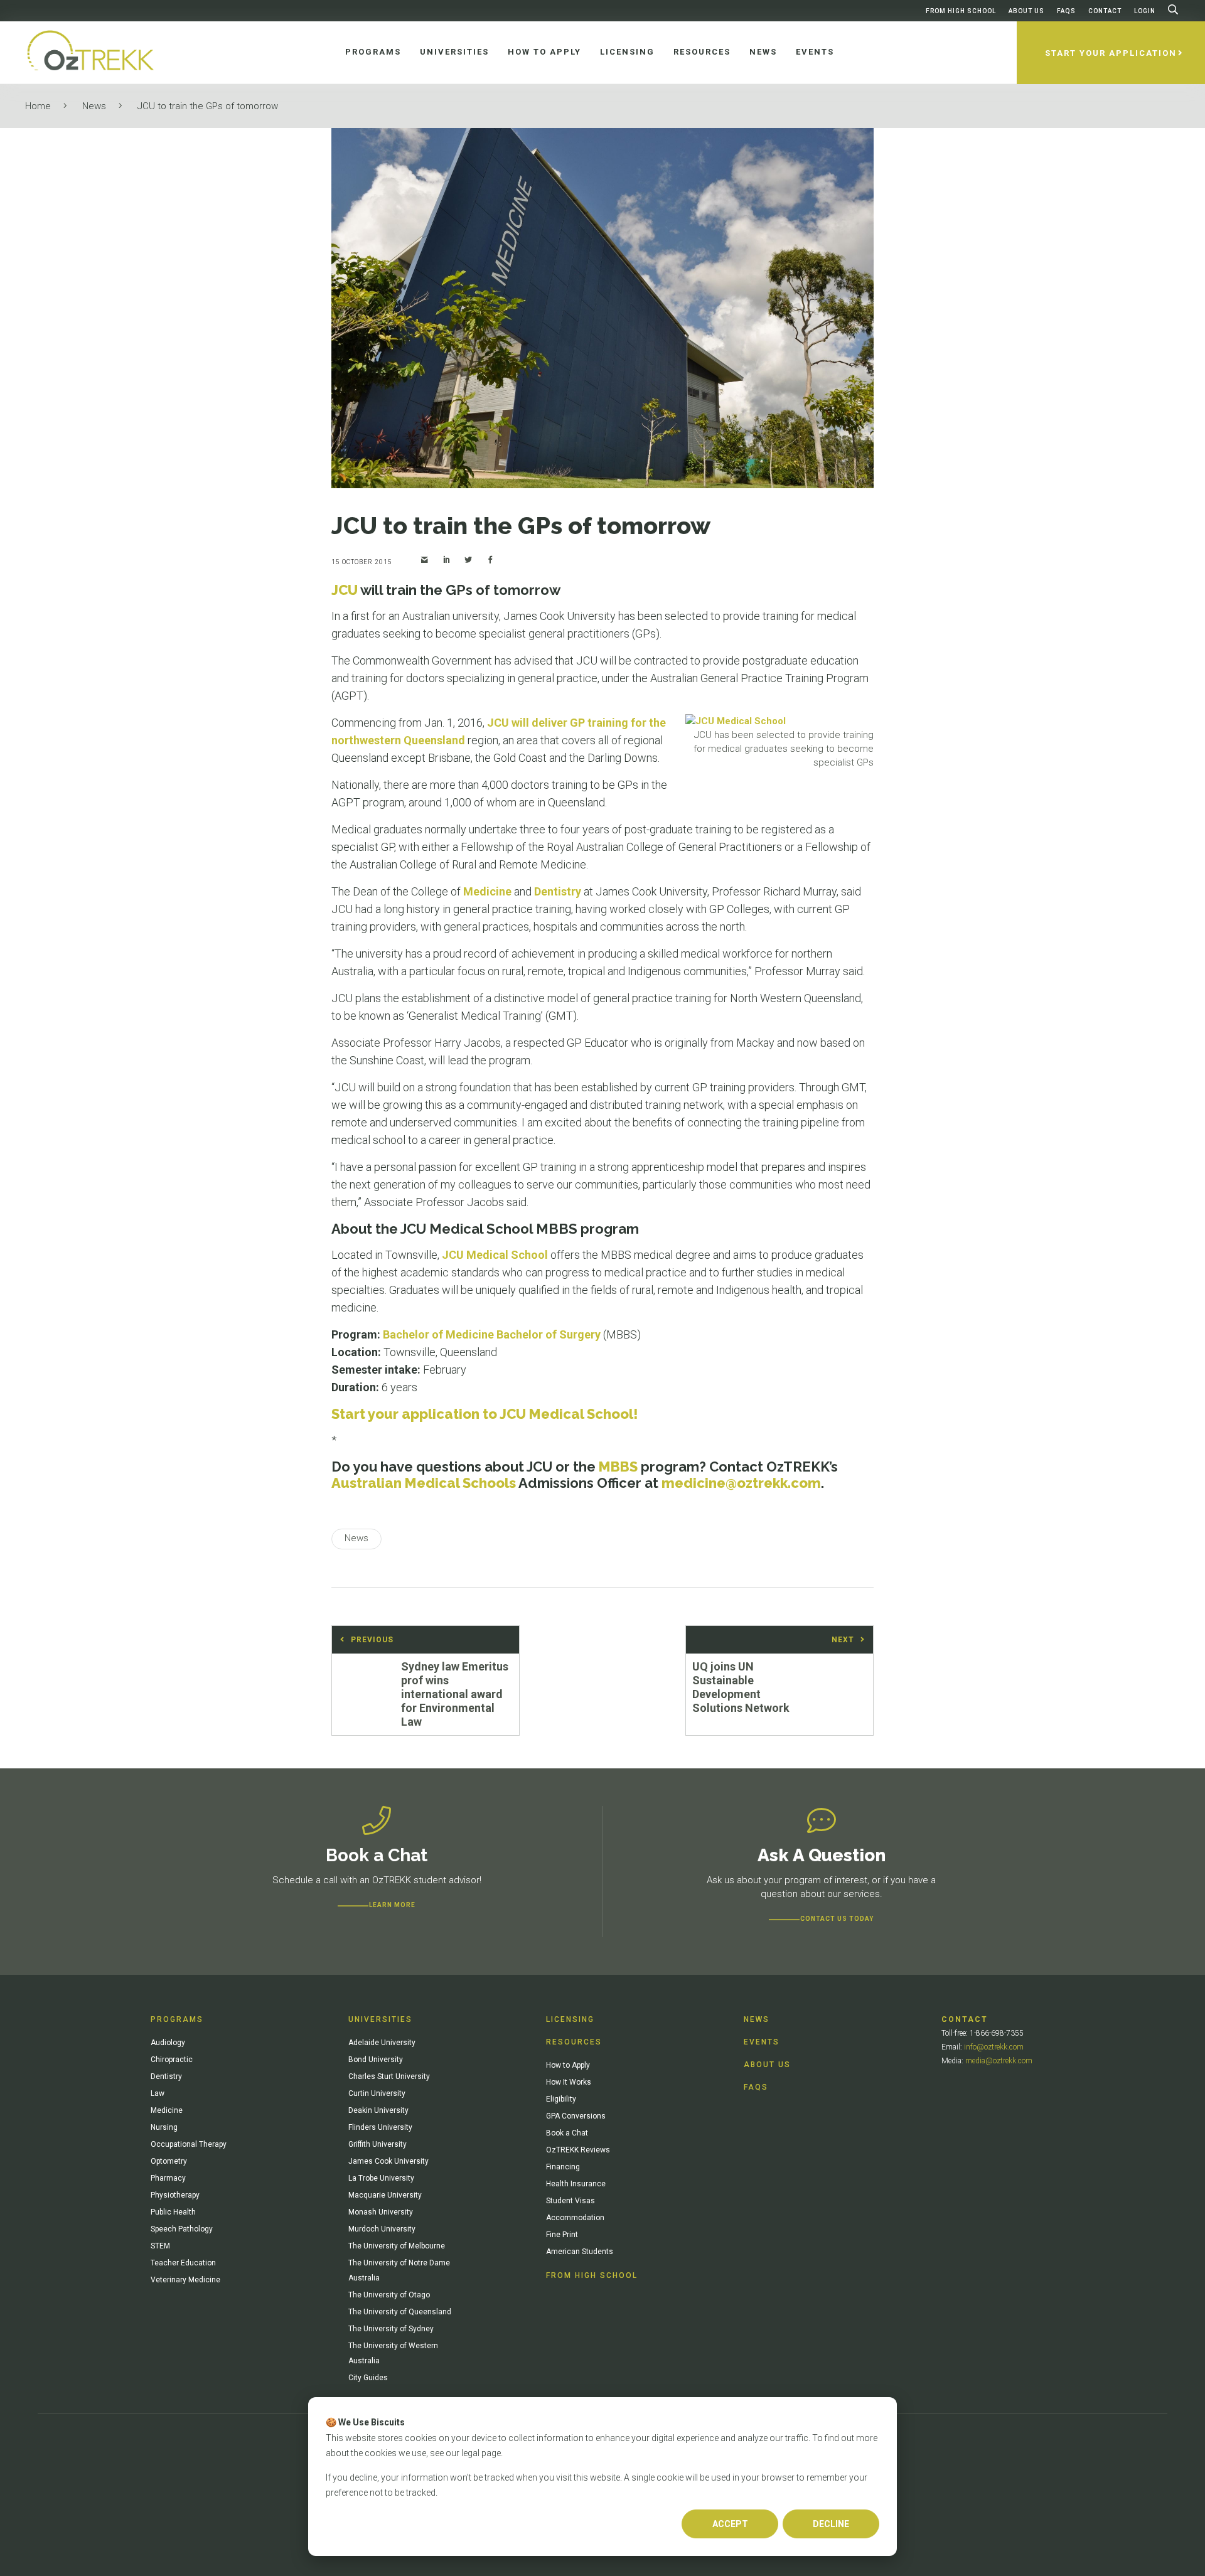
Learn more (392, 1905)
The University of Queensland (400, 2312)
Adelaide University (382, 2043)
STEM (160, 2246)
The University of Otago (389, 2295)
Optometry (169, 2161)
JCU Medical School (495, 1255)
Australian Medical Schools (424, 1483)
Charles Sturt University (389, 2076)
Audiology (168, 2043)
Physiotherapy (175, 2195)
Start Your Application (1111, 53)
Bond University (376, 2060)
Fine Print (562, 2235)
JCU (345, 590)
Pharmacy (168, 2178)
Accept (730, 2524)
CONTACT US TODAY (837, 1919)
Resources (574, 2042)
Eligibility (561, 2099)
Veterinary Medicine (185, 2280)
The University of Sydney (391, 2329)
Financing (563, 2167)
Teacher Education (183, 2263)
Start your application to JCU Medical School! (485, 1414)
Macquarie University (385, 2195)
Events (762, 2042)
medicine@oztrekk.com (741, 1483)
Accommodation (575, 2218)
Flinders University (380, 2127)
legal (470, 2453)
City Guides (368, 2378)
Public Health (173, 2212)
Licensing (570, 2019)
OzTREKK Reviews (578, 2150)
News (94, 106)
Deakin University (378, 2110)
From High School (961, 11)
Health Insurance (576, 2184)
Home (38, 106)
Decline (831, 2524)
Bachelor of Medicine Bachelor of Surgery (492, 1334)
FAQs (1066, 11)
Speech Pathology (182, 2229)
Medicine (487, 891)
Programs (177, 2019)
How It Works (569, 2082)
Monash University (381, 2212)
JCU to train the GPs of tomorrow (208, 106)
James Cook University (388, 2161)
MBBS (618, 1467)
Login (1145, 11)
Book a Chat (567, 2133)
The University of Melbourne (397, 2246)
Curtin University (377, 2093)
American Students (580, 2252)
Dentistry (558, 891)
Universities (380, 2019)
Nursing (164, 2127)
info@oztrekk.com (994, 2047)
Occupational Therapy (189, 2144)
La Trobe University (381, 2178)
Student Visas (570, 2201)
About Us (1026, 11)
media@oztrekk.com (999, 2061)
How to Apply (568, 2065)
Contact (1105, 11)
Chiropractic (172, 2060)
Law (158, 2093)
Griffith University (378, 2144)
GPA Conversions (576, 2116)
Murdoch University (382, 2229)
